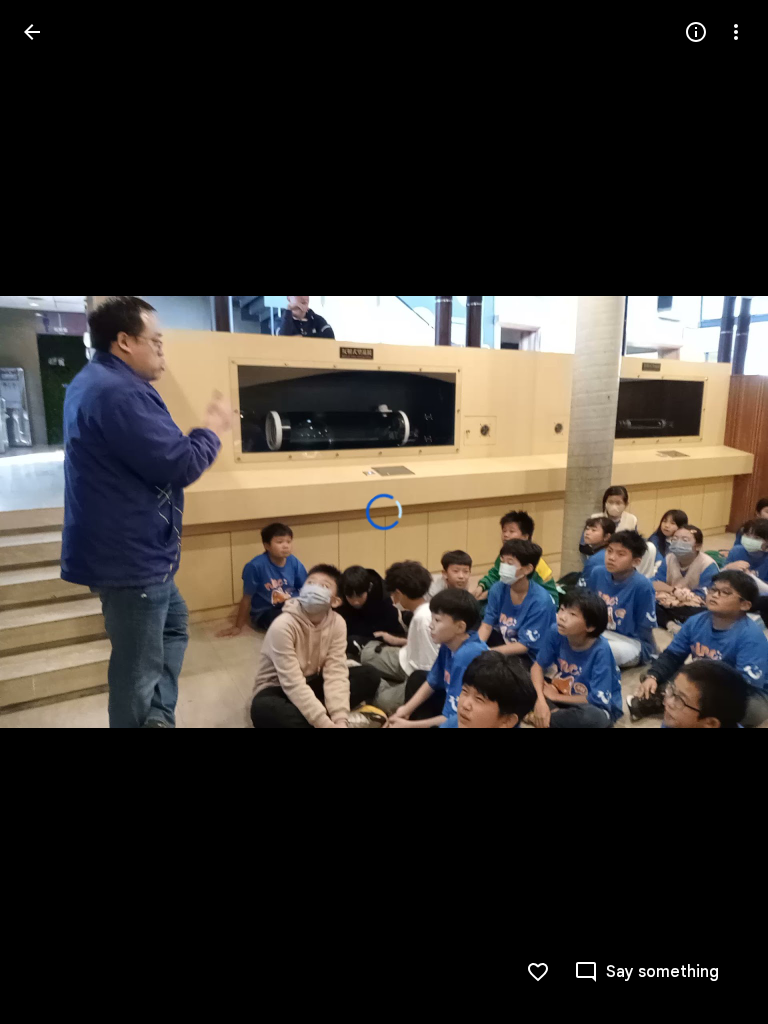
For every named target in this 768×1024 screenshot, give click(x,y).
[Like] (538, 972)
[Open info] (696, 32)
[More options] (736, 32)
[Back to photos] (32, 32)
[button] (56, 512)
